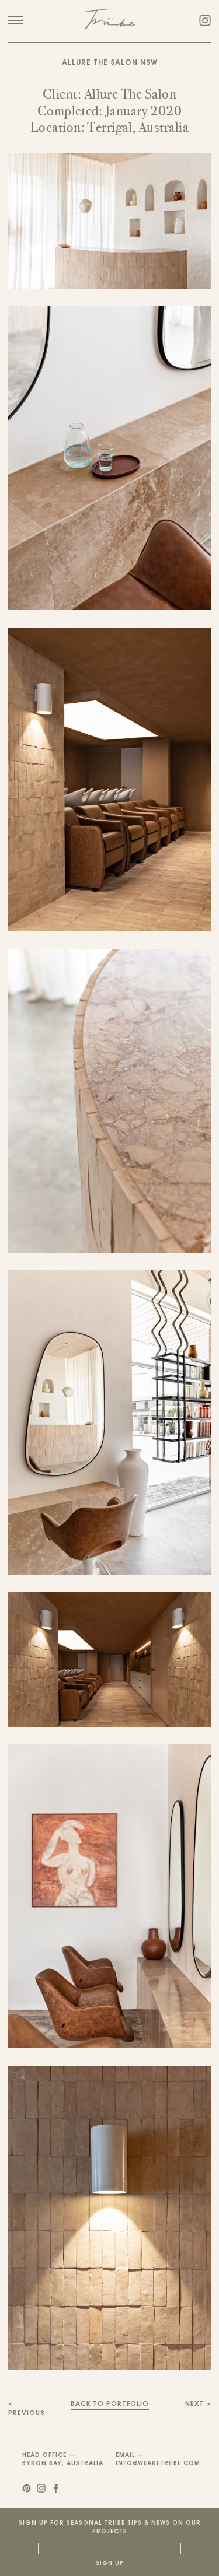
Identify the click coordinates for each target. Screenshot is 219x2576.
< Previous (27, 2409)
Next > (198, 2404)
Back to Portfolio (110, 2404)
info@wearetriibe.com (158, 2464)
